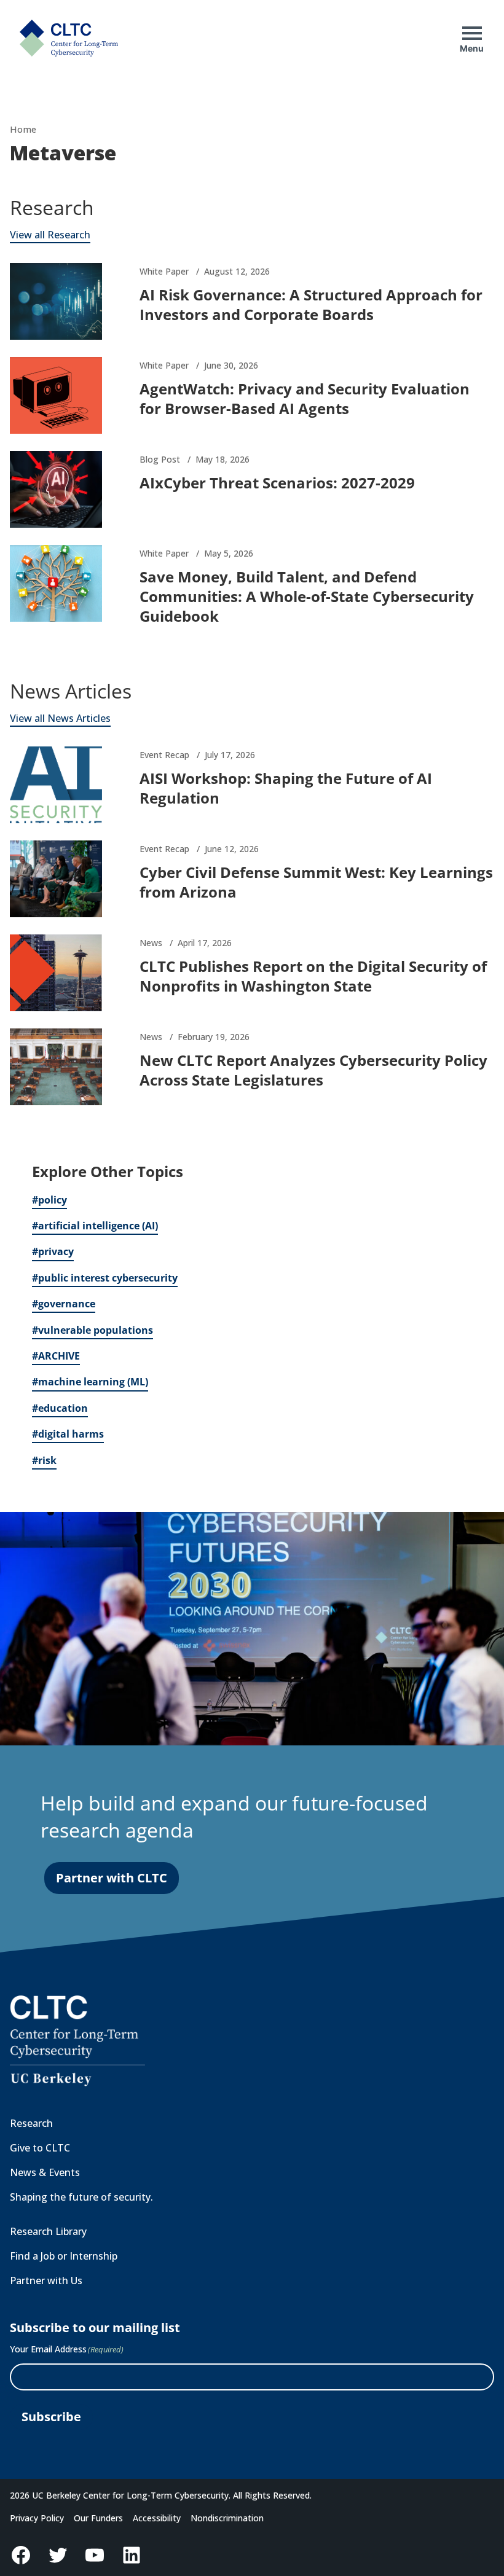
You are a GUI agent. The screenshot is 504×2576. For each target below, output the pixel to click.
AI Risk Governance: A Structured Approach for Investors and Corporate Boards (311, 304)
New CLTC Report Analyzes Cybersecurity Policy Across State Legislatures (313, 1070)
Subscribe (51, 2417)
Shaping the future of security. (81, 2197)
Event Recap (164, 755)
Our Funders (98, 2518)
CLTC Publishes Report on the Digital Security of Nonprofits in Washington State (313, 976)
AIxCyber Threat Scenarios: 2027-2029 (277, 483)
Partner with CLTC (112, 1878)
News (151, 943)
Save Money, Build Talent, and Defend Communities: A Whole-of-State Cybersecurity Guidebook (307, 596)
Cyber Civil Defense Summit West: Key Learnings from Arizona (316, 882)
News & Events (45, 2172)
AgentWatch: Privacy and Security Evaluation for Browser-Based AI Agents (305, 398)
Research (31, 2123)
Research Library (48, 2231)
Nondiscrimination (227, 2518)
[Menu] (472, 33)
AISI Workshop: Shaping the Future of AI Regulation (286, 788)
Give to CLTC (40, 2148)
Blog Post (160, 459)
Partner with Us (46, 2280)
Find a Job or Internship (64, 2256)
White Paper (164, 271)
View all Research (50, 235)
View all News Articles (60, 718)
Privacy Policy (37, 2518)
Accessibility (157, 2518)
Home (23, 129)
